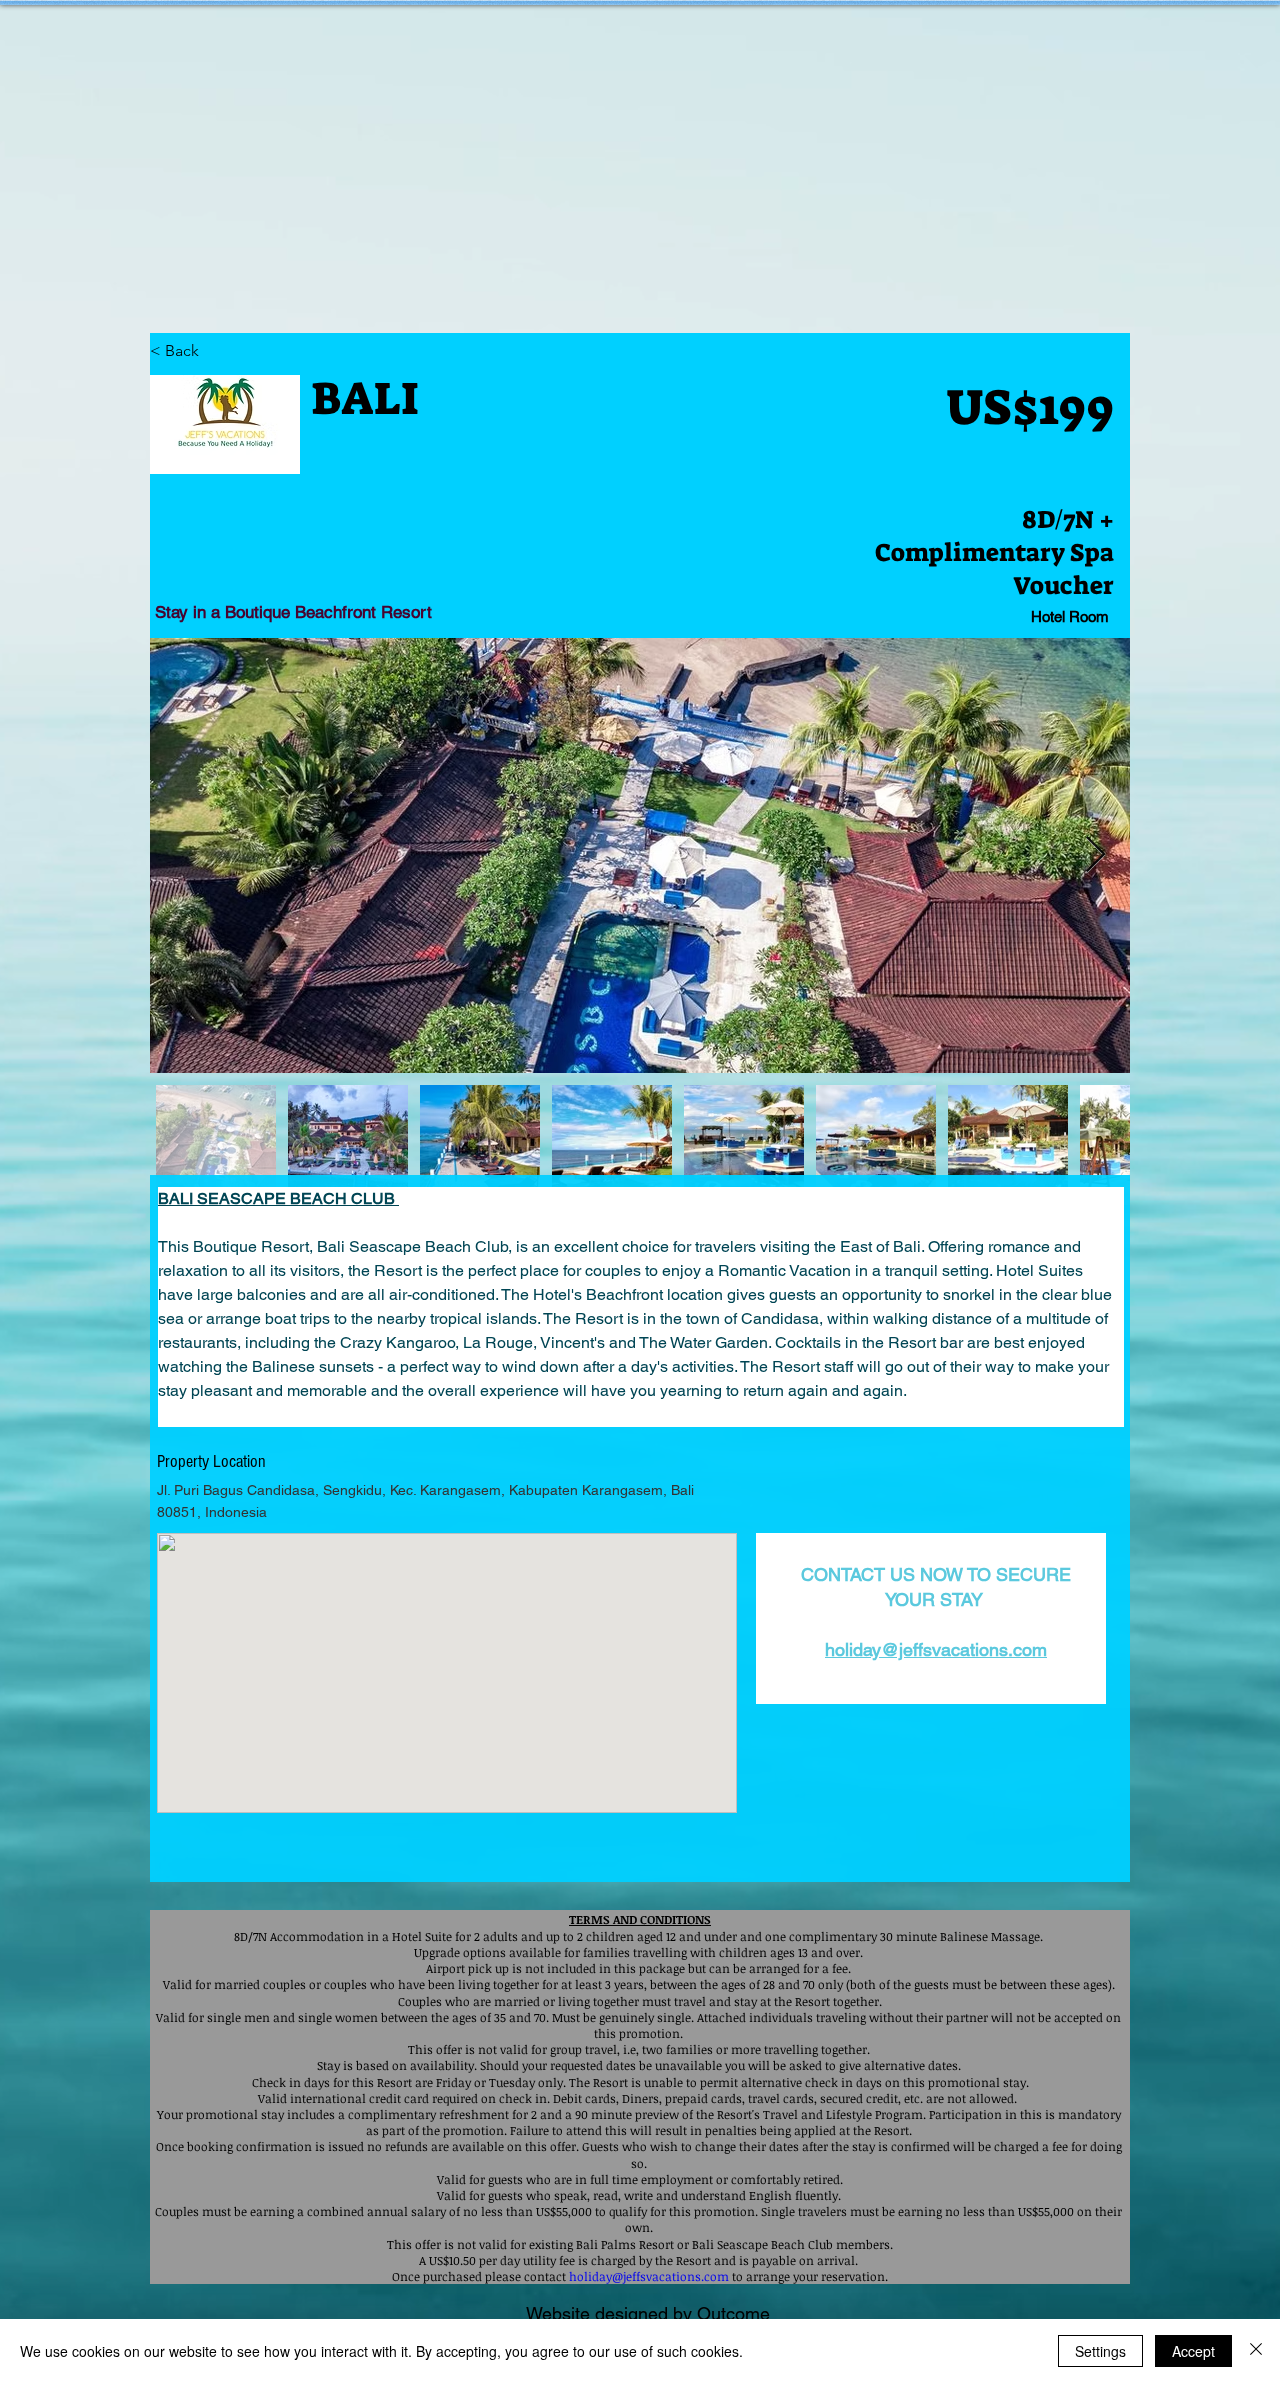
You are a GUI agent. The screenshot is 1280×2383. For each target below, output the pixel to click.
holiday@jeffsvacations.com (936, 1649)
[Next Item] (1095, 855)
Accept (1193, 2351)
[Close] (1256, 2351)
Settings (1100, 2351)
